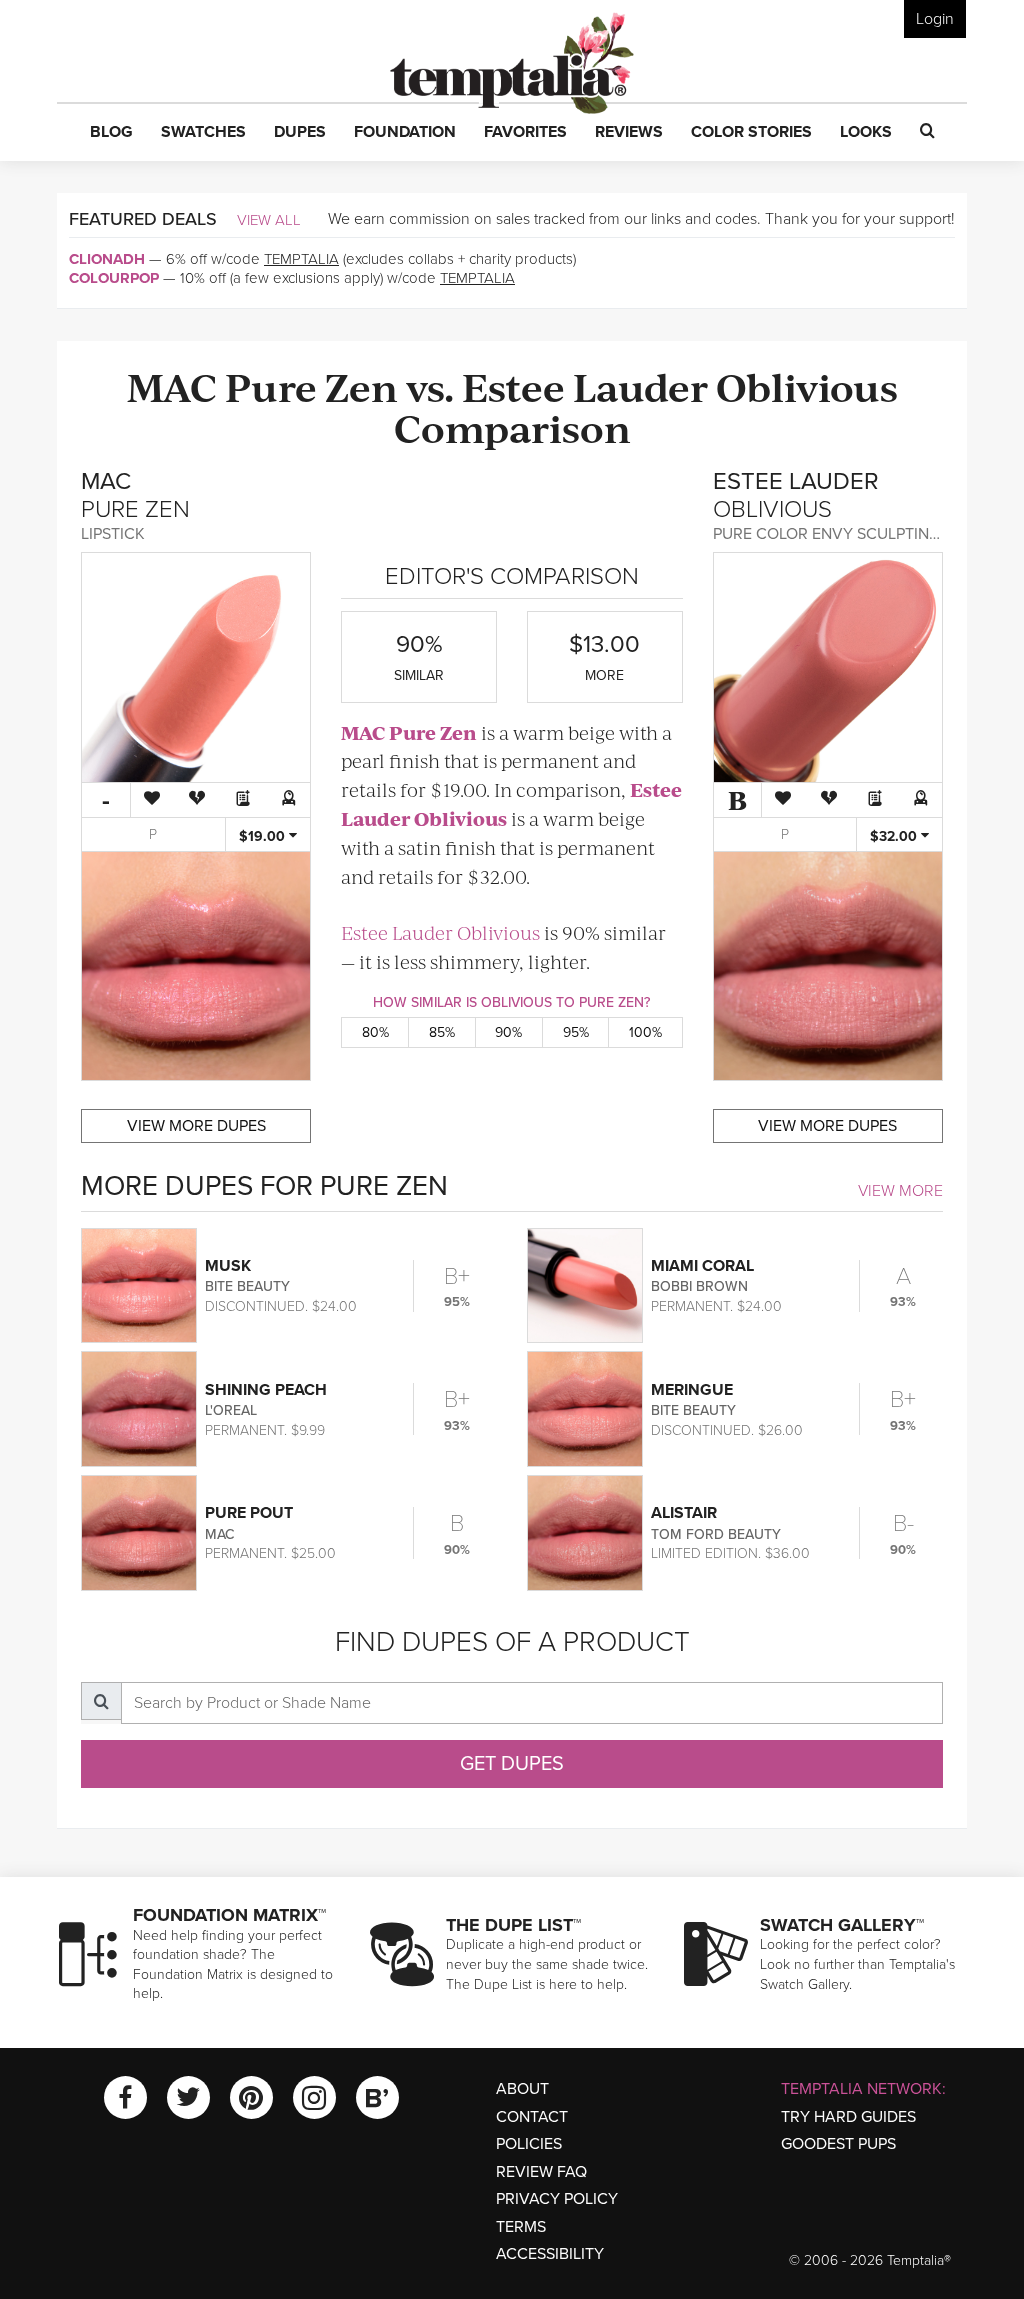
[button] (111, 133)
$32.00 (895, 836)
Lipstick (113, 534)
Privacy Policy (557, 2199)
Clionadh (107, 259)
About (522, 2089)
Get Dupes (512, 1764)
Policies (529, 2144)
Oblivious (807, 385)
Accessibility (550, 2254)
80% (375, 1032)
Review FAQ (541, 2172)
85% (442, 1032)
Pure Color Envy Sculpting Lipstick (860, 534)
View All (269, 220)
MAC (172, 385)
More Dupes (196, 1126)
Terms (521, 2227)
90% (508, 1032)
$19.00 (264, 836)
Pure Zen (311, 385)
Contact (532, 2117)
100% (645, 1032)
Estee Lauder (585, 385)
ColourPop (114, 278)
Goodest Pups (838, 2144)
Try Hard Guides (848, 2117)
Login (935, 19)
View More (900, 1191)
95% (576, 1032)
